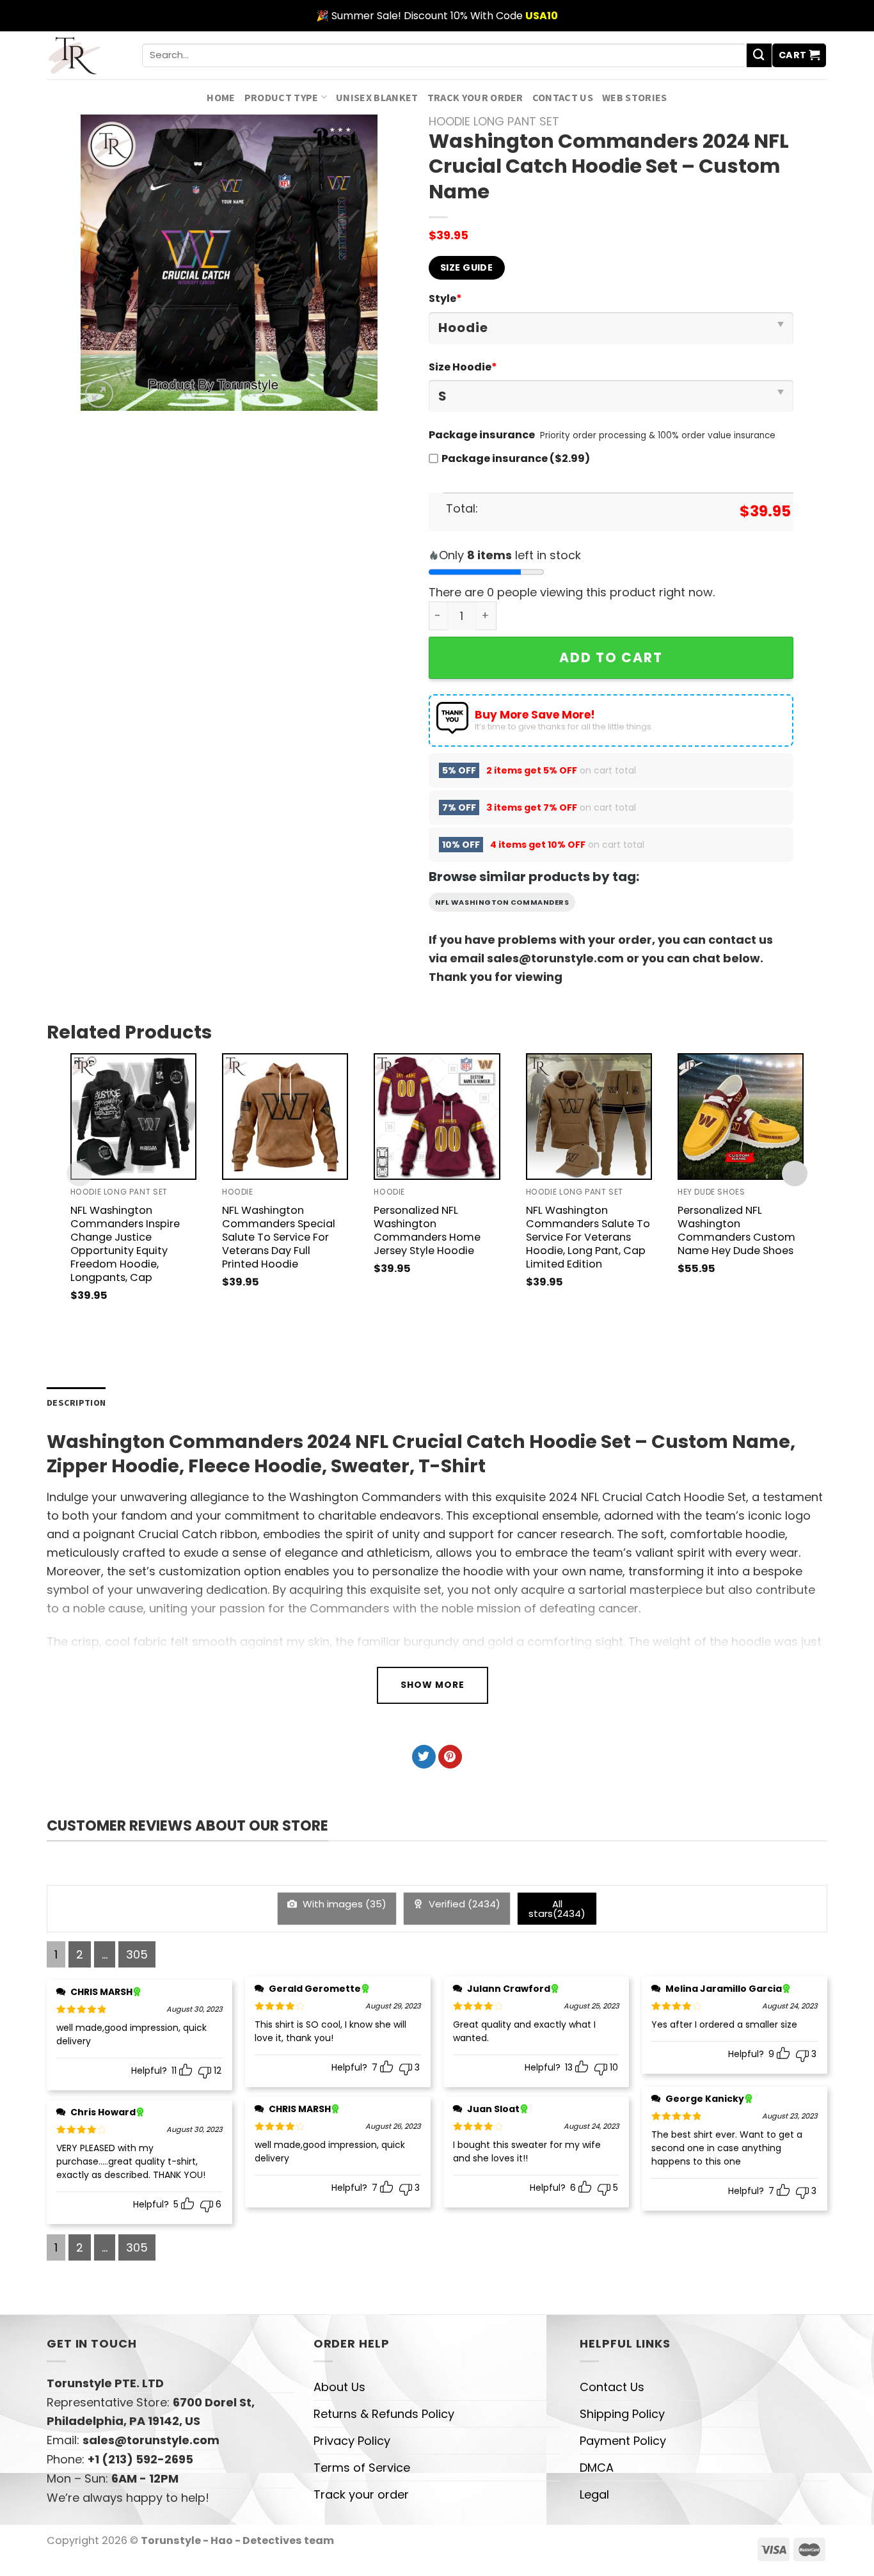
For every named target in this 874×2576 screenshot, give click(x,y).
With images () (343, 1904)
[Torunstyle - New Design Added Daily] (85, 55)
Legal (594, 2494)
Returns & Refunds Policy (384, 2414)
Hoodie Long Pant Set (494, 121)
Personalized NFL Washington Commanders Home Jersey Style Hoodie (427, 1230)
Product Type (282, 97)
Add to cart (611, 657)
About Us (339, 2387)
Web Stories (635, 97)
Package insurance (482, 435)
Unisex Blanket (377, 97)
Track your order (475, 97)
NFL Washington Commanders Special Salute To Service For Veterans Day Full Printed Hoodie (279, 1237)
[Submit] (759, 56)
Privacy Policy (352, 2441)
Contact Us (563, 97)
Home (221, 97)
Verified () (463, 1904)
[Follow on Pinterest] (450, 1757)
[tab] (76, 1403)
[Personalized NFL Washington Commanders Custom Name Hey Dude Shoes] (741, 1116)
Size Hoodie (463, 367)
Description (76, 1403)
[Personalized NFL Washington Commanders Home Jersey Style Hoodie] (437, 1116)
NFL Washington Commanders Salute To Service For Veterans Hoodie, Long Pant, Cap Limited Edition (588, 1237)
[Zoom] (99, 394)
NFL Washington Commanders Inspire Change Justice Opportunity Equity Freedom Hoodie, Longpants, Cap (125, 1244)
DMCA (597, 2468)
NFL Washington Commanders (502, 902)
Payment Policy (623, 2441)
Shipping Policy (622, 2414)
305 (137, 1954)
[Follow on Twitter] (424, 1757)
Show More (433, 1685)
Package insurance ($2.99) (516, 458)
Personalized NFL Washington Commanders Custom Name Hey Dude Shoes (736, 1230)
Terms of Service (362, 2468)
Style (445, 298)
